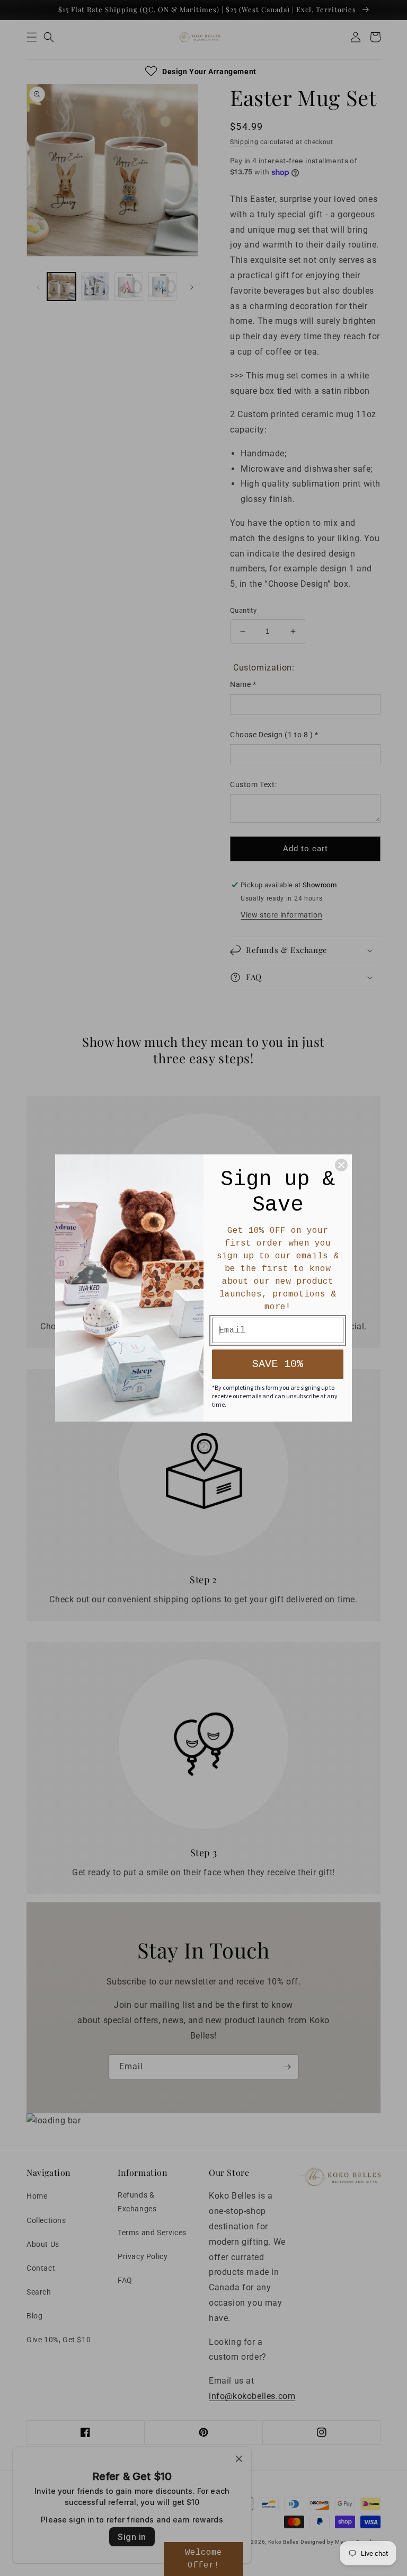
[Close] (341, 1165)
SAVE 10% (278, 1364)
